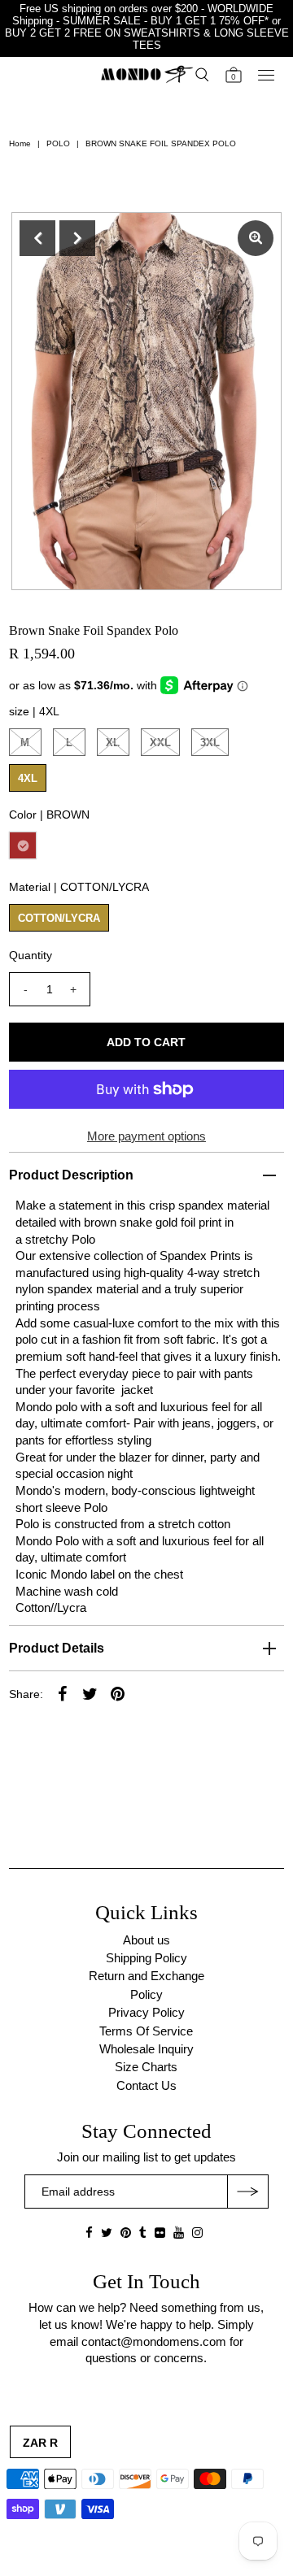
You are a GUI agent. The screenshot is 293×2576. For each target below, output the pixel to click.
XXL (160, 743)
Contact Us (146, 2085)
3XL (210, 743)
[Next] (77, 238)
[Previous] (37, 238)
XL (113, 743)
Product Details (57, 1648)
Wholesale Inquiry (146, 2049)
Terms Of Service (146, 2031)
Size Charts (146, 2067)
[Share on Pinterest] (118, 1693)
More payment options (146, 1136)
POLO (58, 143)
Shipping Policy (146, 1958)
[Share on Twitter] (90, 1693)
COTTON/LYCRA (59, 918)
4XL (28, 778)
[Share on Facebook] (63, 1693)
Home (20, 143)
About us (146, 1940)
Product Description (71, 1175)
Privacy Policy (146, 2012)
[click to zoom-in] (256, 238)
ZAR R (40, 2443)
